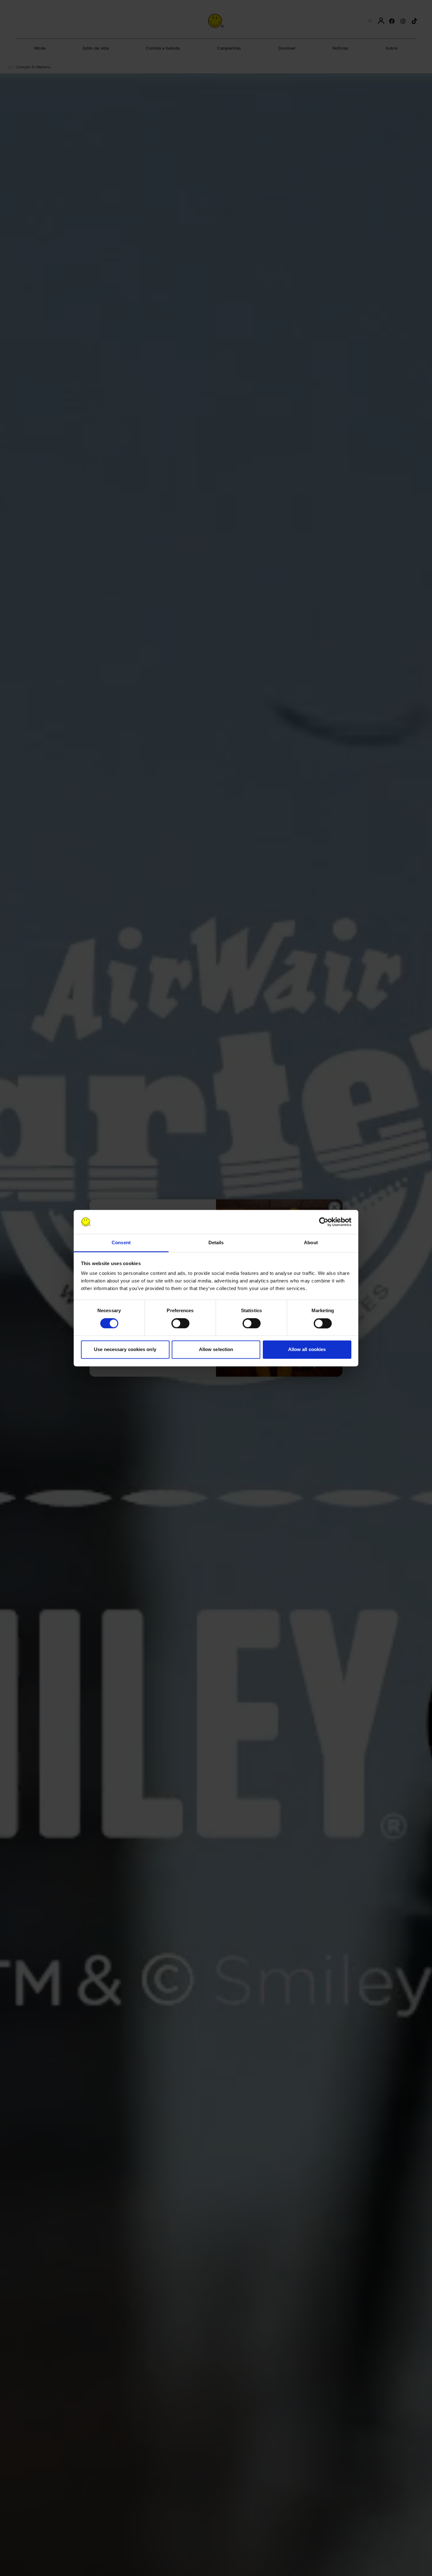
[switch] (180, 1323)
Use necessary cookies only (125, 1350)
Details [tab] (216, 1243)
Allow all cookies (307, 1350)
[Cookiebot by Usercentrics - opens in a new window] (324, 1222)
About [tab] (311, 1243)
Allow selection (216, 1350)
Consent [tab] (121, 1243)
